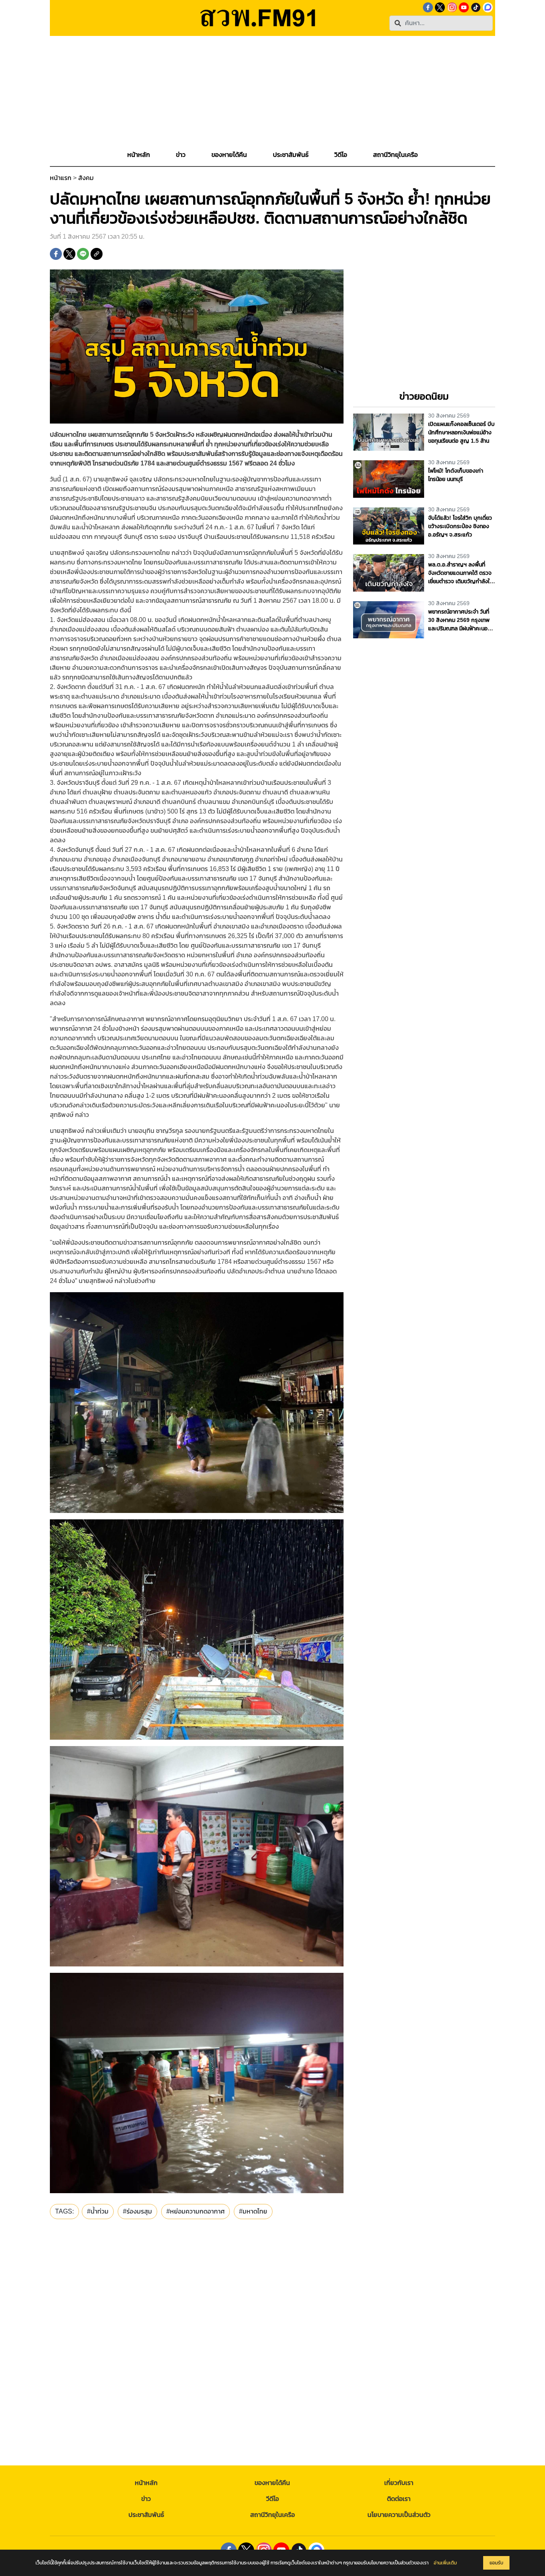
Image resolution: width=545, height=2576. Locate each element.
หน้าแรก (61, 178)
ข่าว (146, 2499)
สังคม (86, 178)
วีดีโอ (272, 2499)
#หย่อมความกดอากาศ (195, 2211)
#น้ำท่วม (98, 2211)
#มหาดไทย (253, 2211)
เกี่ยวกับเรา (399, 2483)
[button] (181, 155)
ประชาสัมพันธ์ (146, 2515)
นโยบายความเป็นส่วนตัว (399, 2515)
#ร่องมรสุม (137, 2211)
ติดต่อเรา (399, 2499)
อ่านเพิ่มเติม (445, 2563)
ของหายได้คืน (272, 2483)
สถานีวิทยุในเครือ (272, 2515)
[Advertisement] (272, 92)
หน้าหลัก (146, 2483)
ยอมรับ (496, 2563)
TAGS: (64, 2211)
